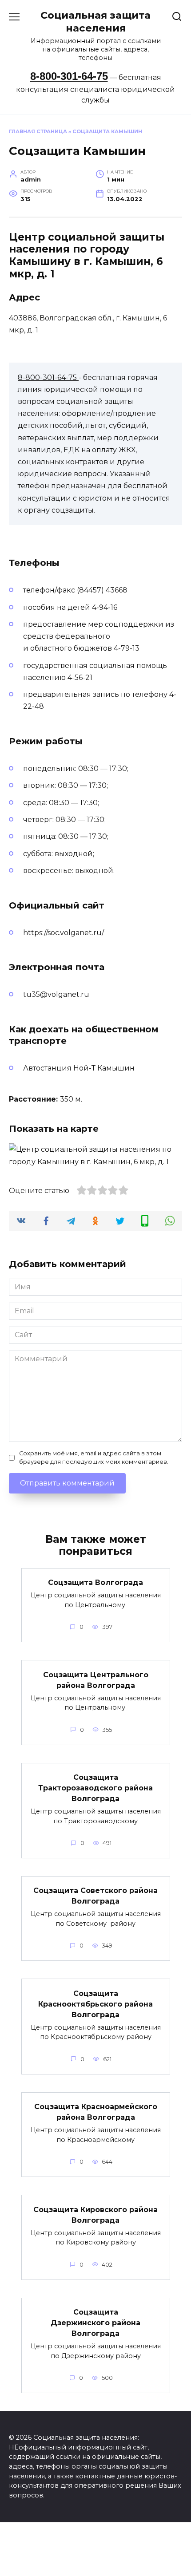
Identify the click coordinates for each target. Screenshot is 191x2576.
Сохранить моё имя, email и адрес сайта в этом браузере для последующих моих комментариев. (94, 1458)
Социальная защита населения (95, 22)
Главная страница (38, 131)
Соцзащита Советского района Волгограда (95, 1896)
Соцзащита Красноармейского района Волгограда (96, 2112)
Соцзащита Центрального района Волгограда (96, 1680)
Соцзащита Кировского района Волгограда (95, 2214)
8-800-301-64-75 (69, 76)
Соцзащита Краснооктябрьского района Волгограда (95, 2004)
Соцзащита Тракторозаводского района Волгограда (95, 1788)
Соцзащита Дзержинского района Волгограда (95, 2323)
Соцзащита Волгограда (95, 1582)
